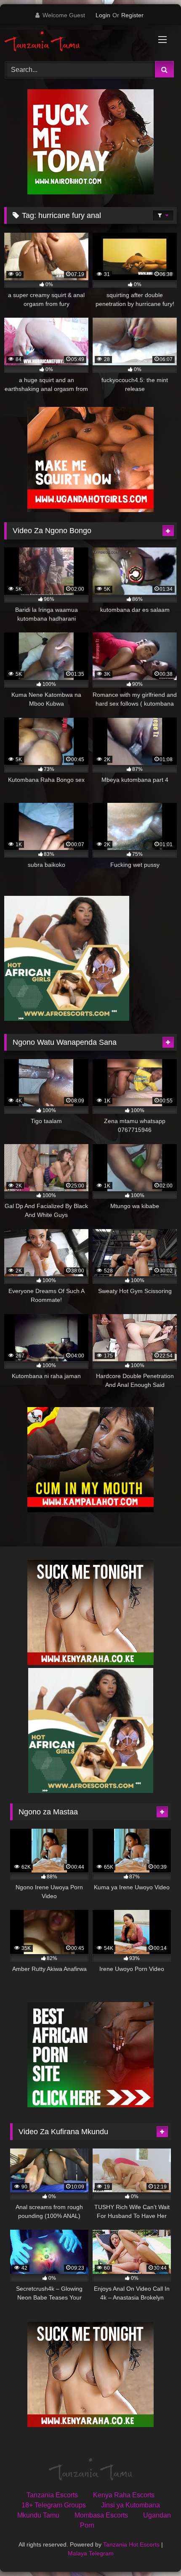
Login (103, 15)
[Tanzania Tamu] (74, 42)
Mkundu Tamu (38, 2515)
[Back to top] (155, 2551)
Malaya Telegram (91, 2553)
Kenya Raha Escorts (124, 2495)
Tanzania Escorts (52, 2495)
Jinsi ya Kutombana (130, 2505)
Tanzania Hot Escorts (131, 2544)
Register (132, 15)
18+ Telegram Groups (54, 2505)
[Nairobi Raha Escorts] (90, 192)
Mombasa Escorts (101, 2515)
